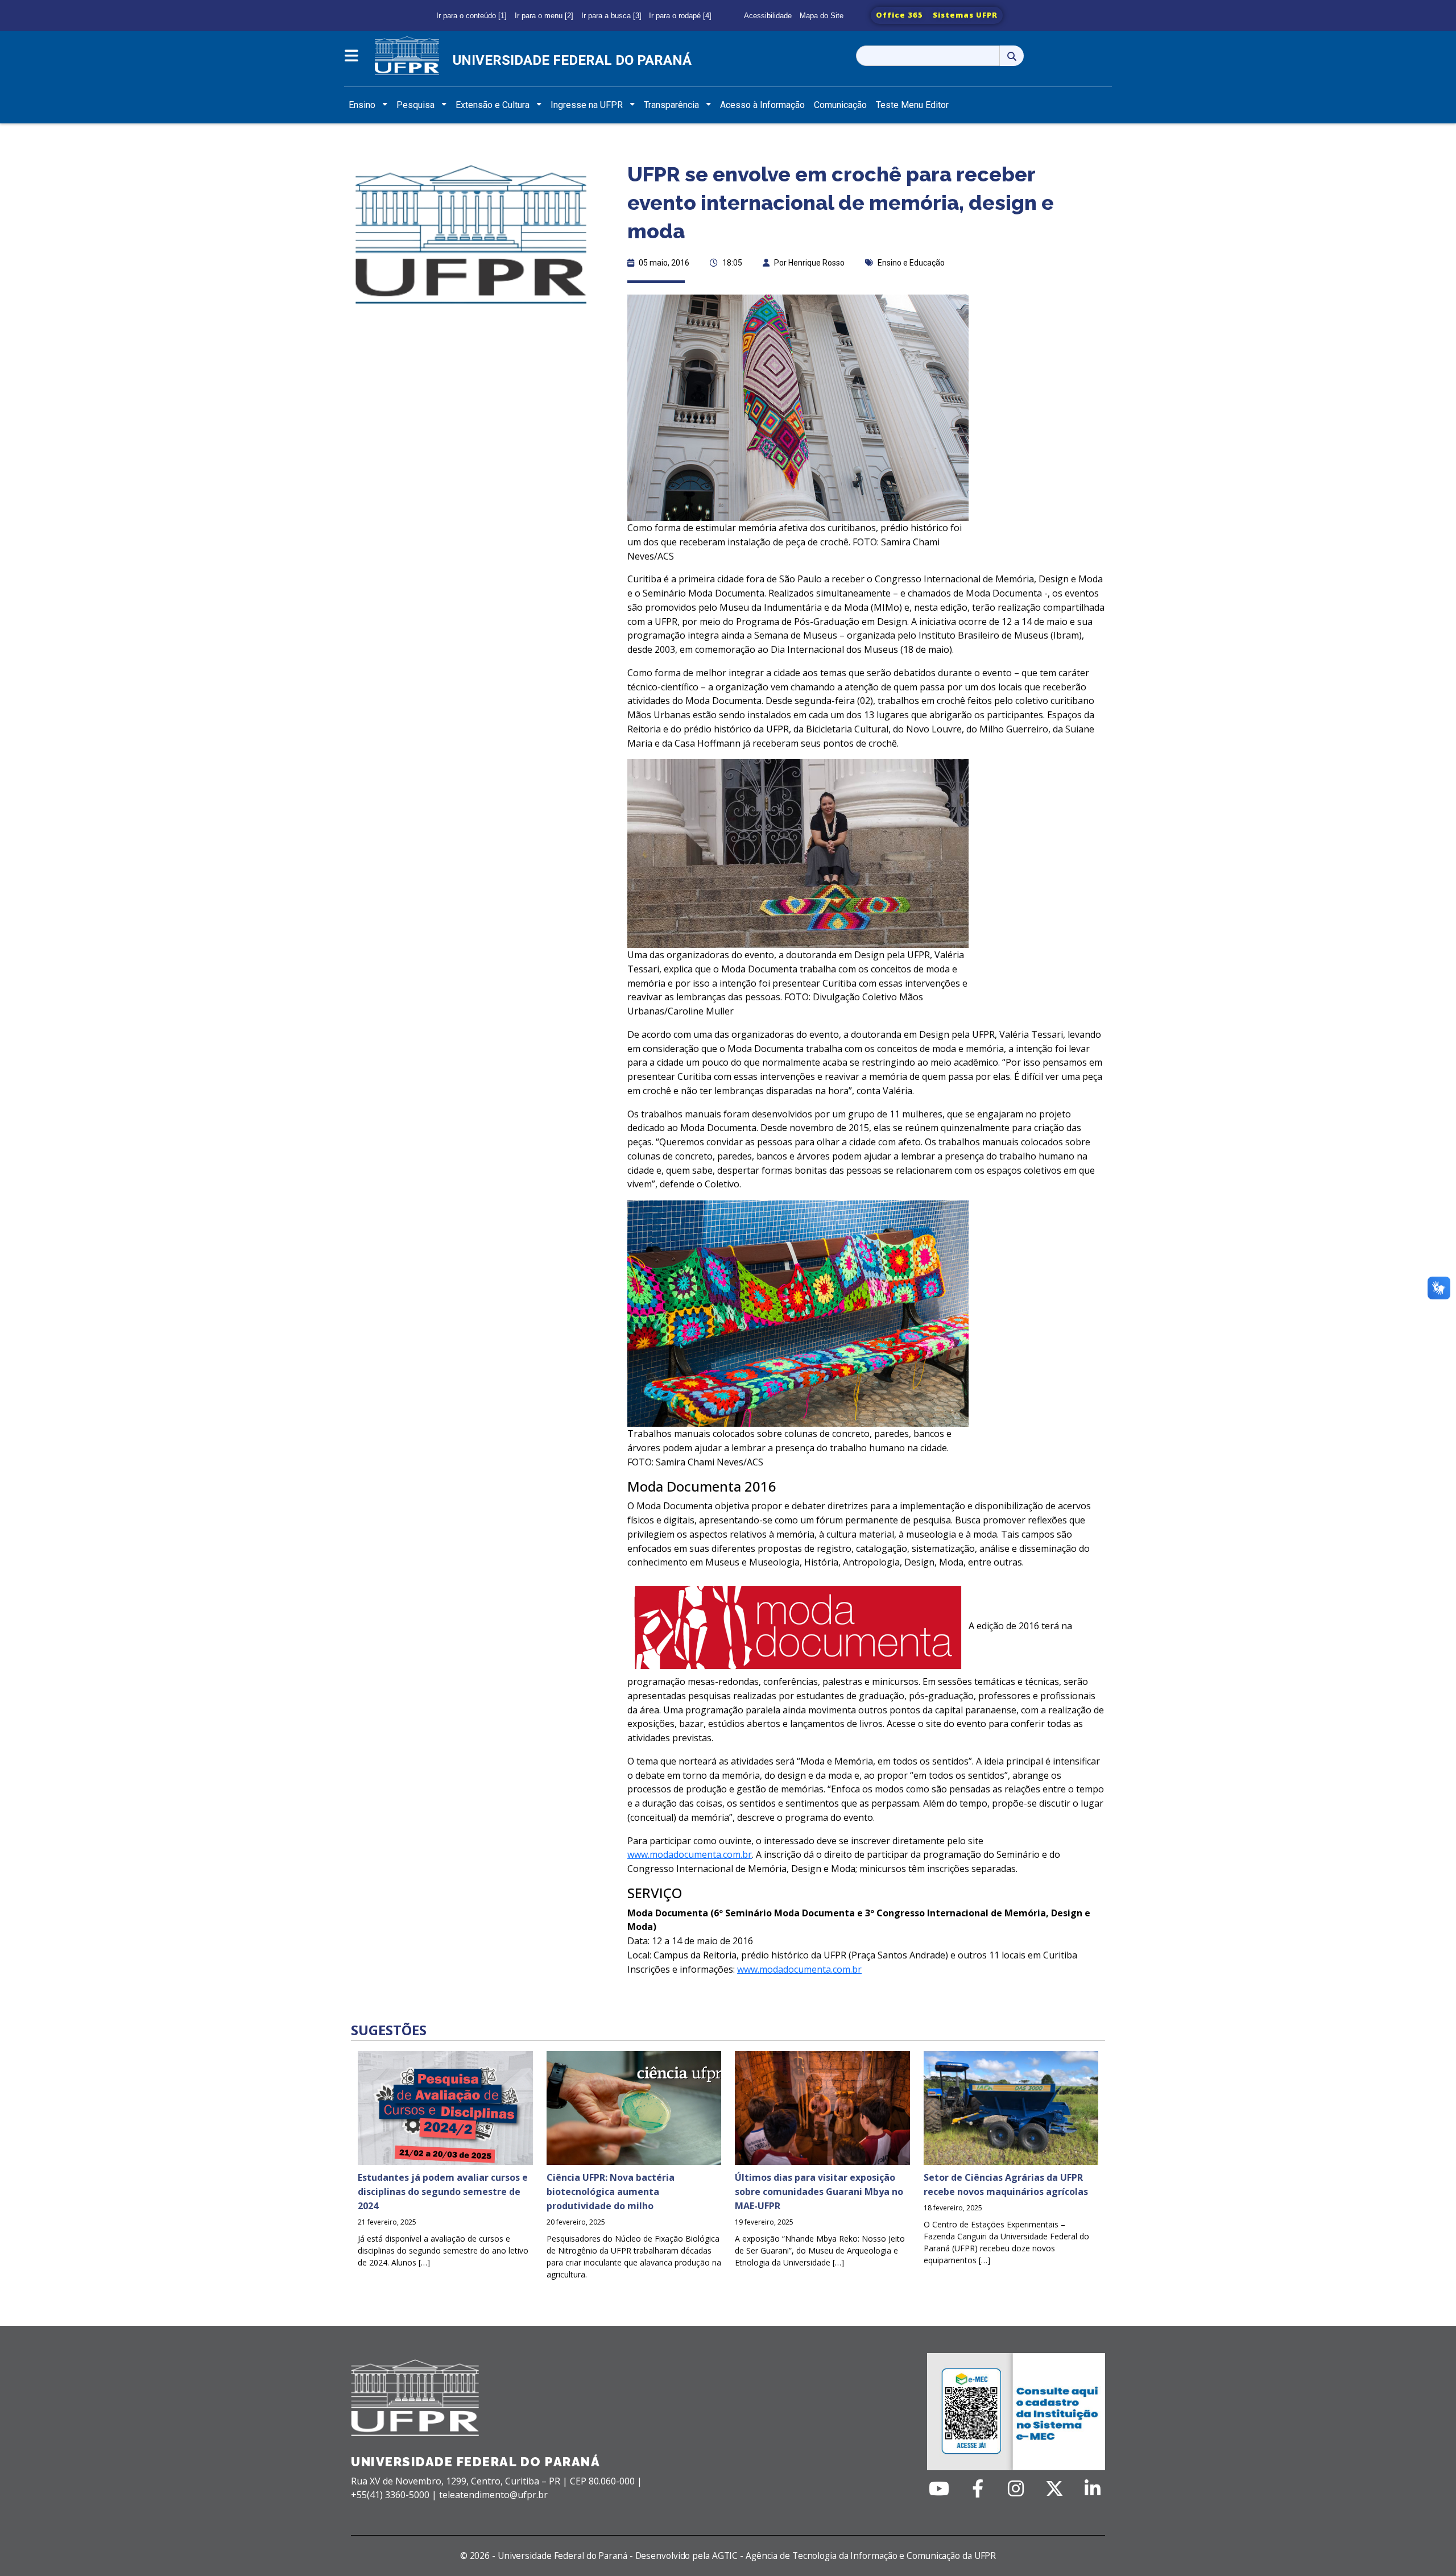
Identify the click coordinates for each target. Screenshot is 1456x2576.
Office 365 (899, 15)
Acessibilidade (768, 16)
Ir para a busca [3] (611, 16)
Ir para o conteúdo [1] (471, 16)
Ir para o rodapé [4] (680, 16)
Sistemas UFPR (965, 15)
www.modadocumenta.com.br (690, 1854)
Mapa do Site (822, 16)
